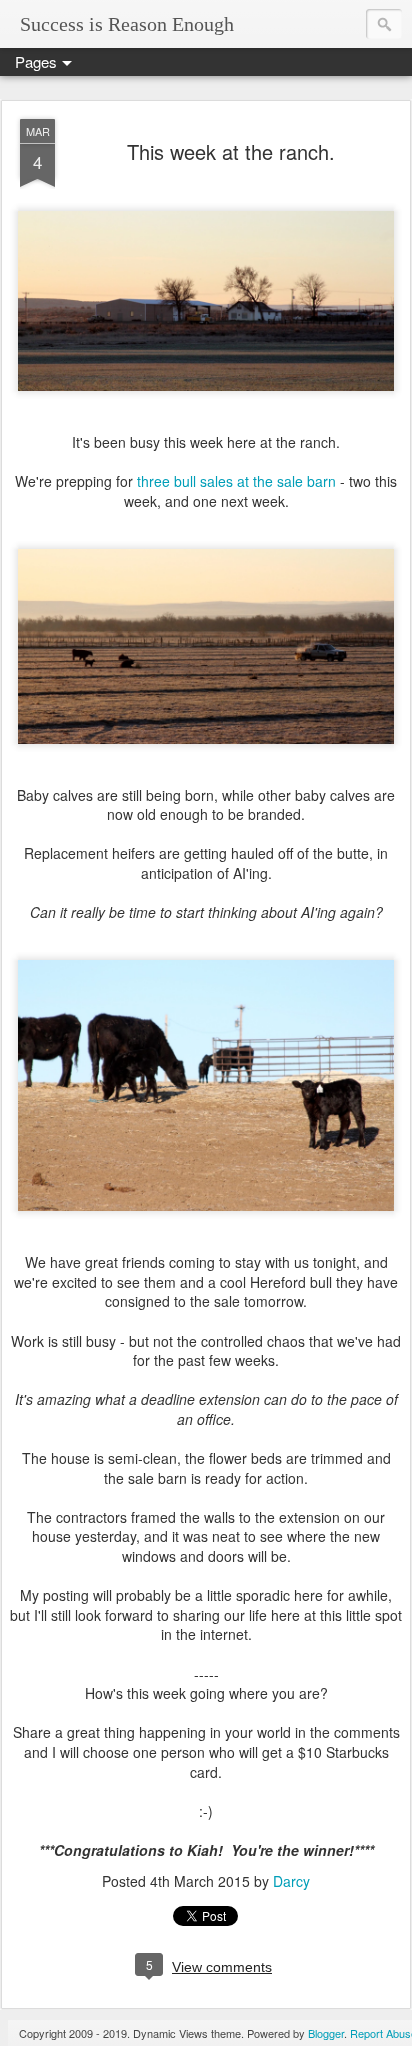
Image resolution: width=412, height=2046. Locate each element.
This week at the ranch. (231, 151)
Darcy (291, 1881)
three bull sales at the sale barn (236, 481)
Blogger (326, 2033)
